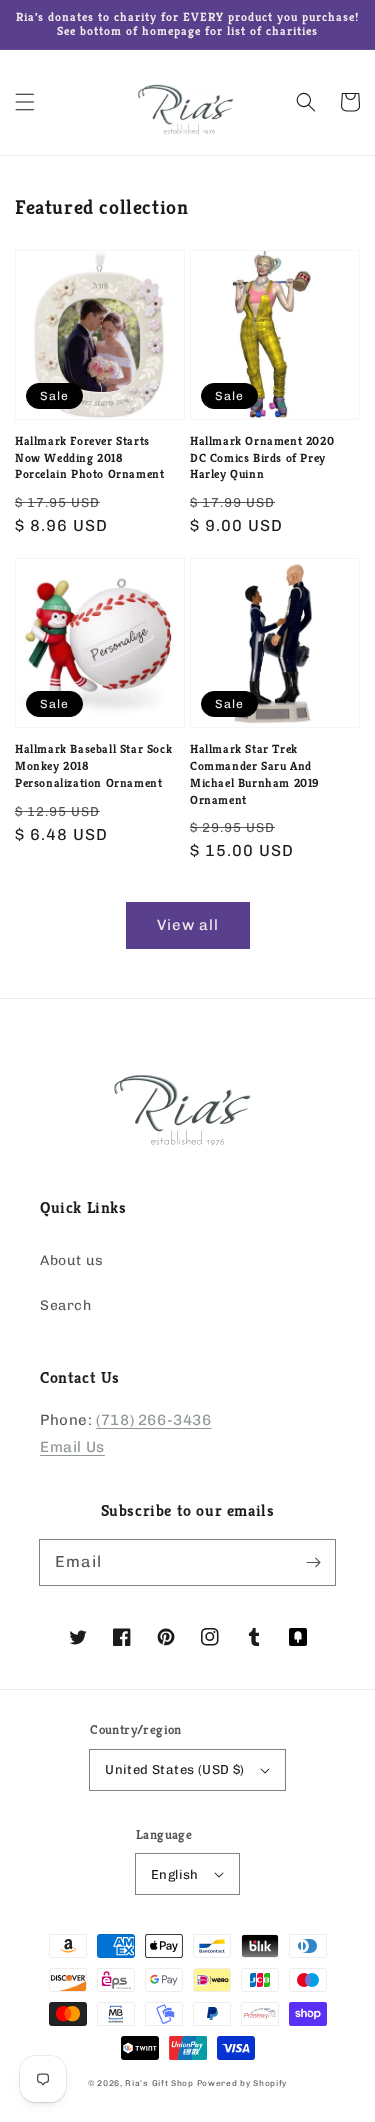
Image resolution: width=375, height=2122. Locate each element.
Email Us (72, 1447)
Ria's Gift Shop (159, 2083)
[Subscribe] (313, 1562)
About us (72, 1260)
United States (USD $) (174, 1769)
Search (66, 1305)
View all (188, 925)
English (175, 1874)
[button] (25, 102)
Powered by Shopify (242, 2083)
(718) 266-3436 (153, 1420)
